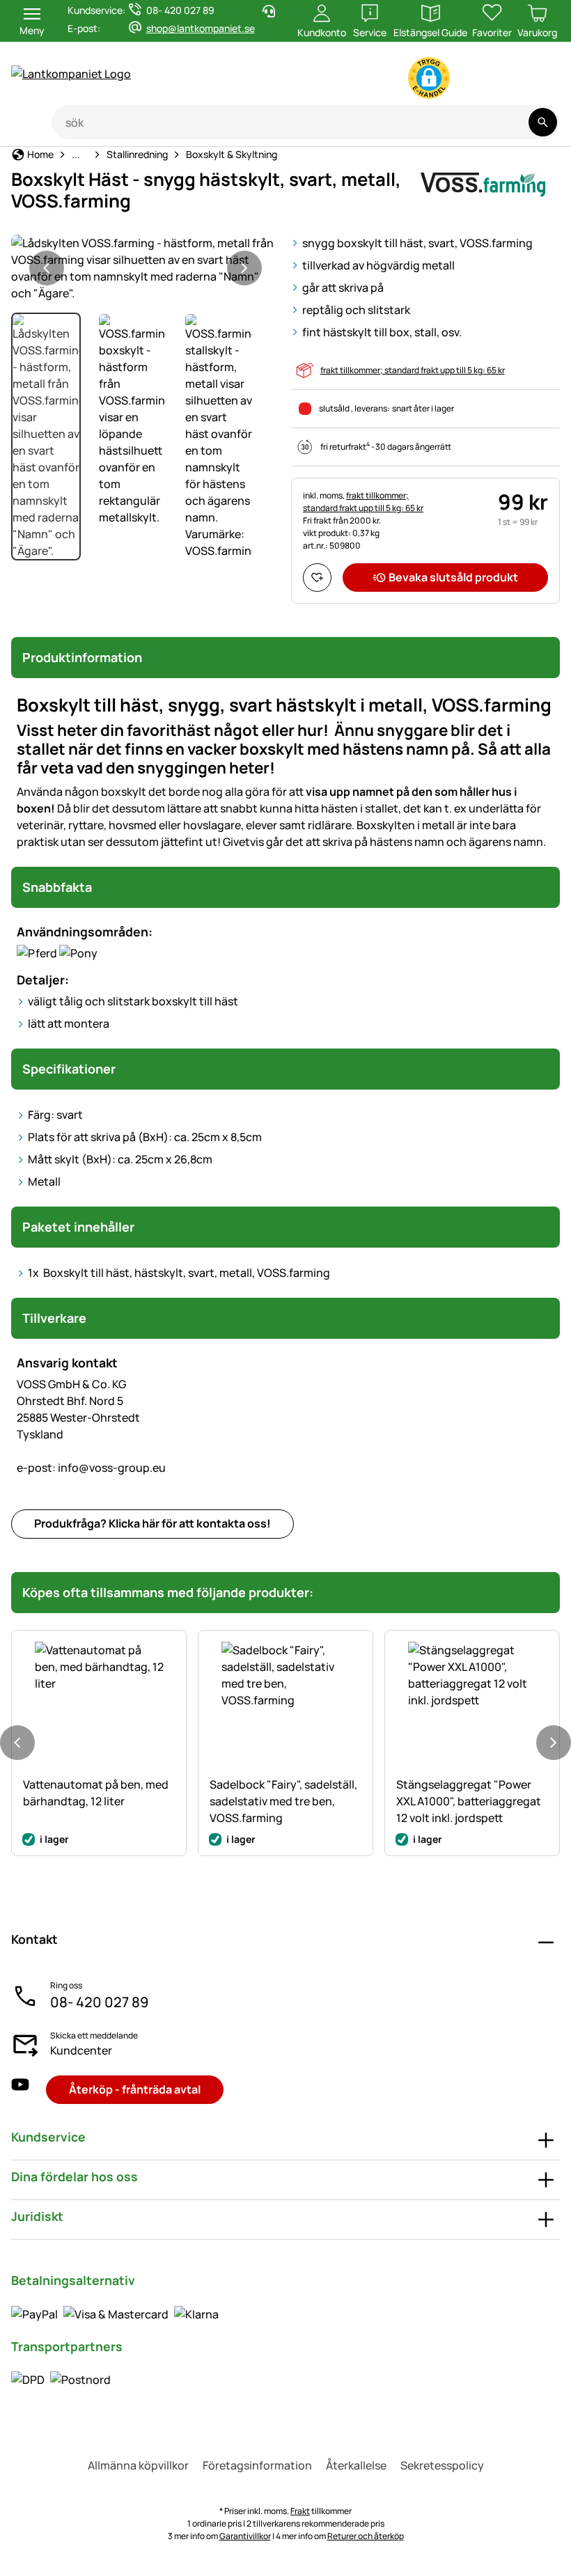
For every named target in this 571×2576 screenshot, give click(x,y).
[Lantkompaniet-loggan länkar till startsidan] (140, 74)
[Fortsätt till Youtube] (478, 81)
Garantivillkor (245, 2536)
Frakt (300, 2511)
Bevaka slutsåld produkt (453, 577)
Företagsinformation (257, 2465)
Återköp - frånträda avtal (135, 2089)
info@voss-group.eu (91, 1468)
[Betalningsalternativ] (115, 2314)
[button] (429, 78)
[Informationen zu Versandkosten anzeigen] (61, 2380)
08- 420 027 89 (99, 2002)
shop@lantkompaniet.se (201, 28)
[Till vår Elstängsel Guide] (533, 81)
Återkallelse (356, 2465)
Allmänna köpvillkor (138, 2465)
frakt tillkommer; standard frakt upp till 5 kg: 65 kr (413, 370)
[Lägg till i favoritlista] (317, 578)
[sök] (543, 122)
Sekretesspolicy (442, 2465)
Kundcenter (81, 2050)
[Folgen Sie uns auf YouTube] (20, 2090)
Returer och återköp (366, 2536)
